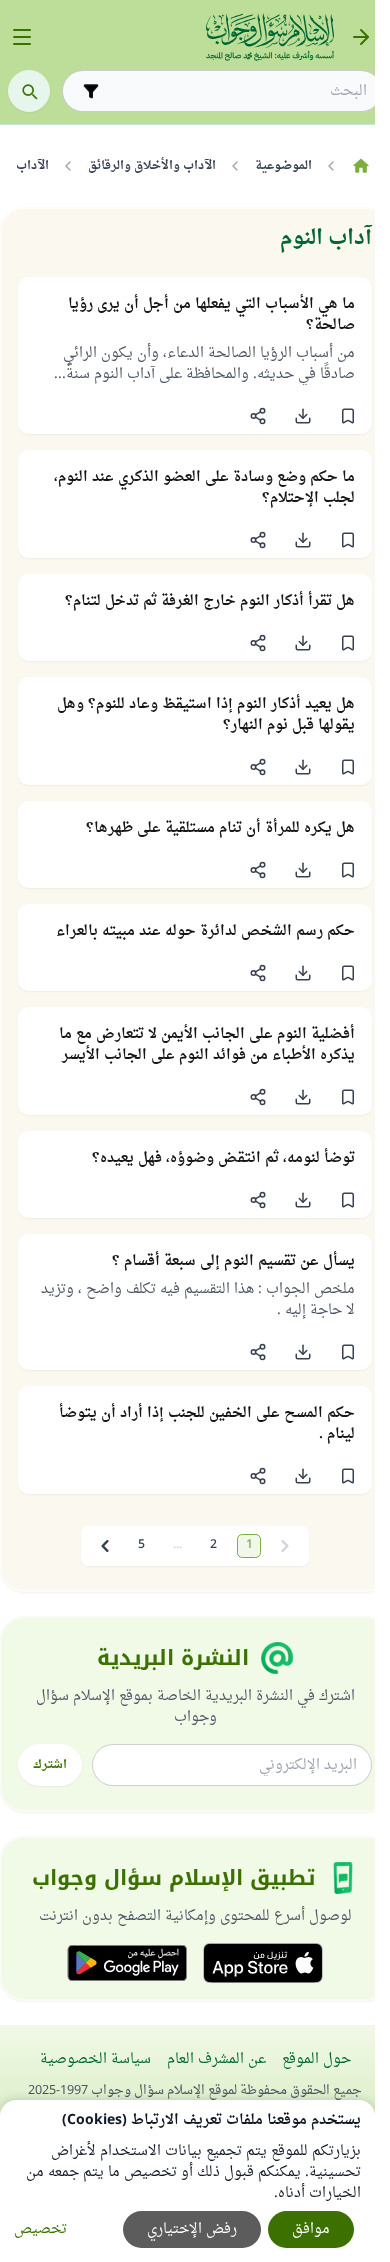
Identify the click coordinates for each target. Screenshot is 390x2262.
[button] (347, 416)
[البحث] (29, 91)
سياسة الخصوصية (95, 2059)
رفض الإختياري (192, 2229)
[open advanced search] (91, 91)
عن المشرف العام (216, 2059)
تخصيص (40, 2229)
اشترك (50, 1765)
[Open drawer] (22, 37)
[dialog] (187, 2181)
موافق (311, 2229)
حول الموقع (316, 2059)
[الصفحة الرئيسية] (360, 166)
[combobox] (236, 91)
